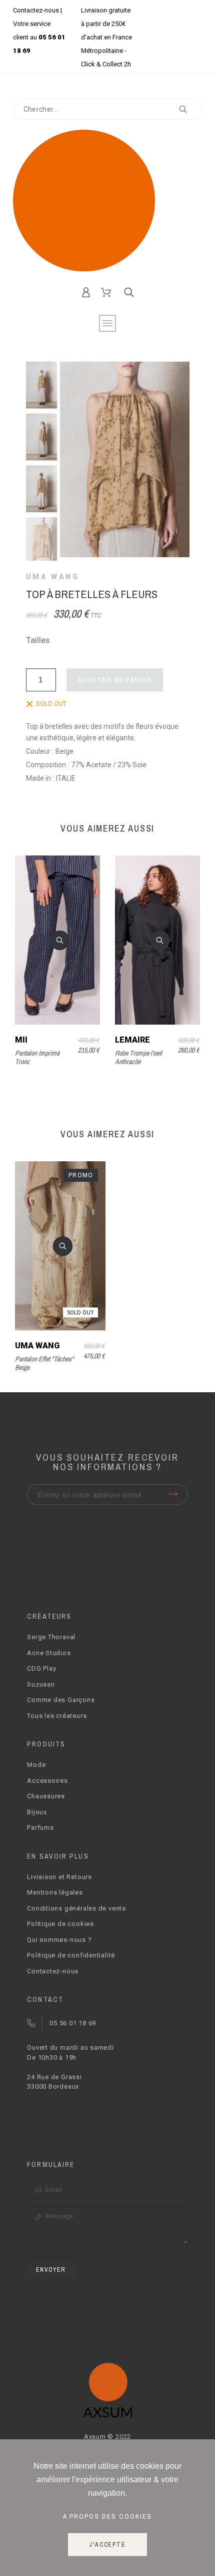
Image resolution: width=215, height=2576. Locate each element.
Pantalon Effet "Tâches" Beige (44, 1363)
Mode (36, 1765)
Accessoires (47, 1781)
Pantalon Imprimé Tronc (37, 1057)
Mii (21, 1040)
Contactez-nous (36, 10)
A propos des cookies (107, 2516)
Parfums (40, 1827)
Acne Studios (49, 1653)
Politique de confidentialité (71, 1955)
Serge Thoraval (51, 1637)
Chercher (189, 109)
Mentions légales (55, 1892)
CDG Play (41, 1668)
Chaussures (46, 1796)
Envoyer (50, 2270)
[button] (60, 940)
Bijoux (37, 1812)
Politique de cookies (60, 1924)
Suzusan (41, 1684)
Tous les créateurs (57, 1716)
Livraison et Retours (59, 1877)
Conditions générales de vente (76, 1908)
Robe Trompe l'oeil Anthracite (138, 1057)
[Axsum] (108, 202)
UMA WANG (53, 577)
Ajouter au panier (115, 680)
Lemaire (132, 1040)
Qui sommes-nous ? (59, 1940)
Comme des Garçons (61, 1700)
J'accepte (107, 2545)
